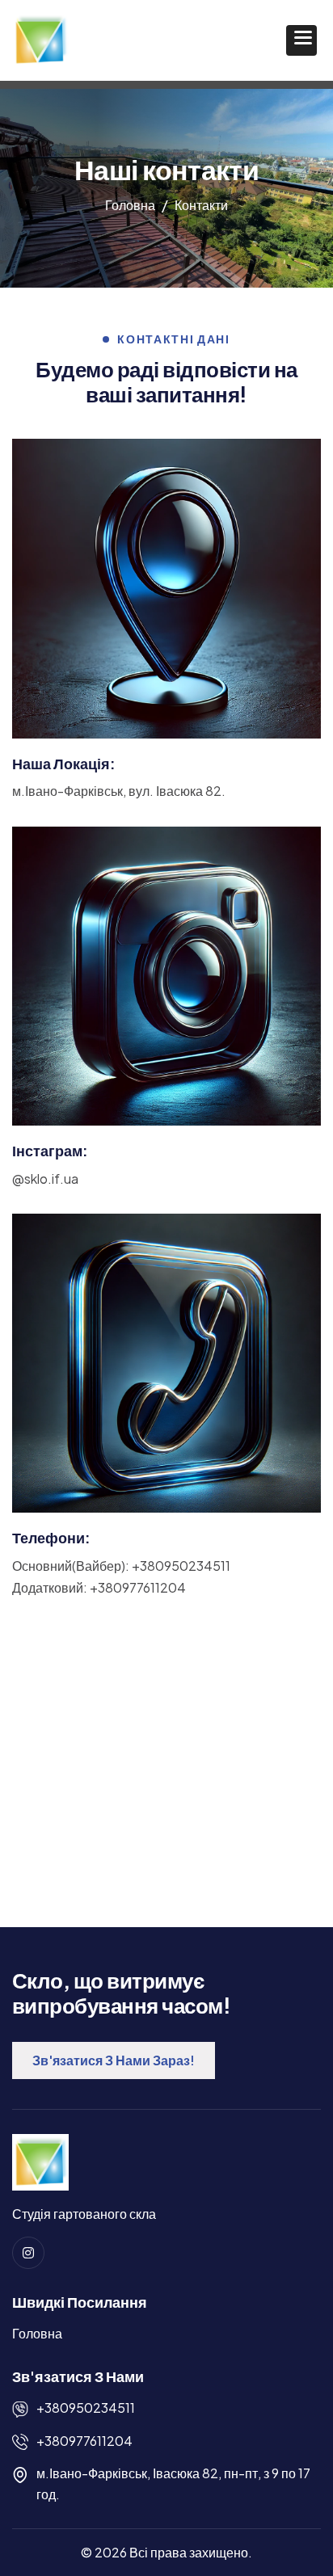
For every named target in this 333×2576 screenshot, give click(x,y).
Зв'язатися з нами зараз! (114, 2060)
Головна (37, 2333)
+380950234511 (86, 2408)
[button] (301, 40)
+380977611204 (84, 2441)
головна (130, 205)
